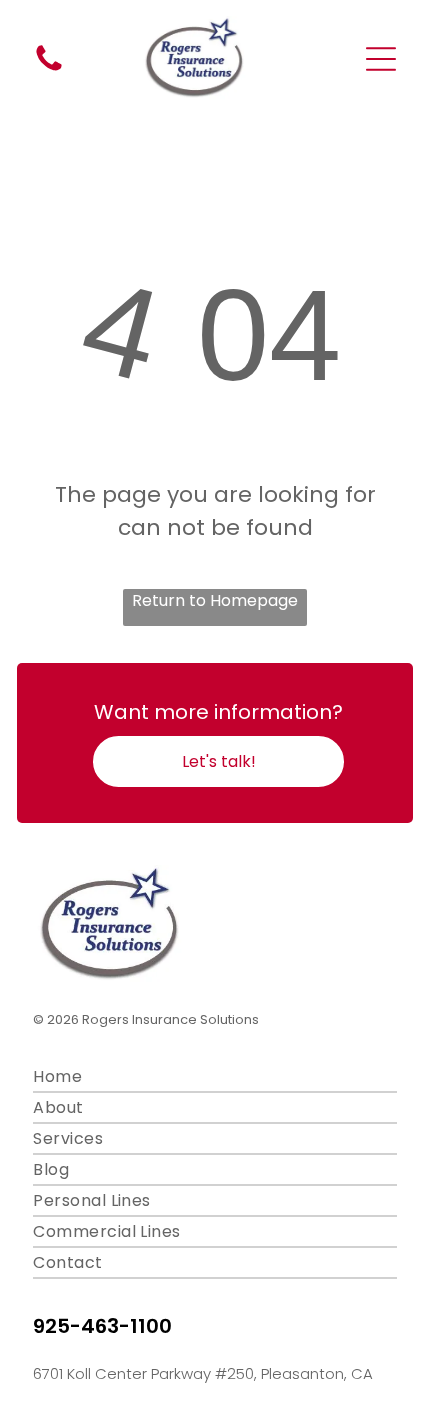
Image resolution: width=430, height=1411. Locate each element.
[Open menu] (381, 59)
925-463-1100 (102, 1326)
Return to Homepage (215, 600)
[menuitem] (215, 1077)
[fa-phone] (49, 69)
